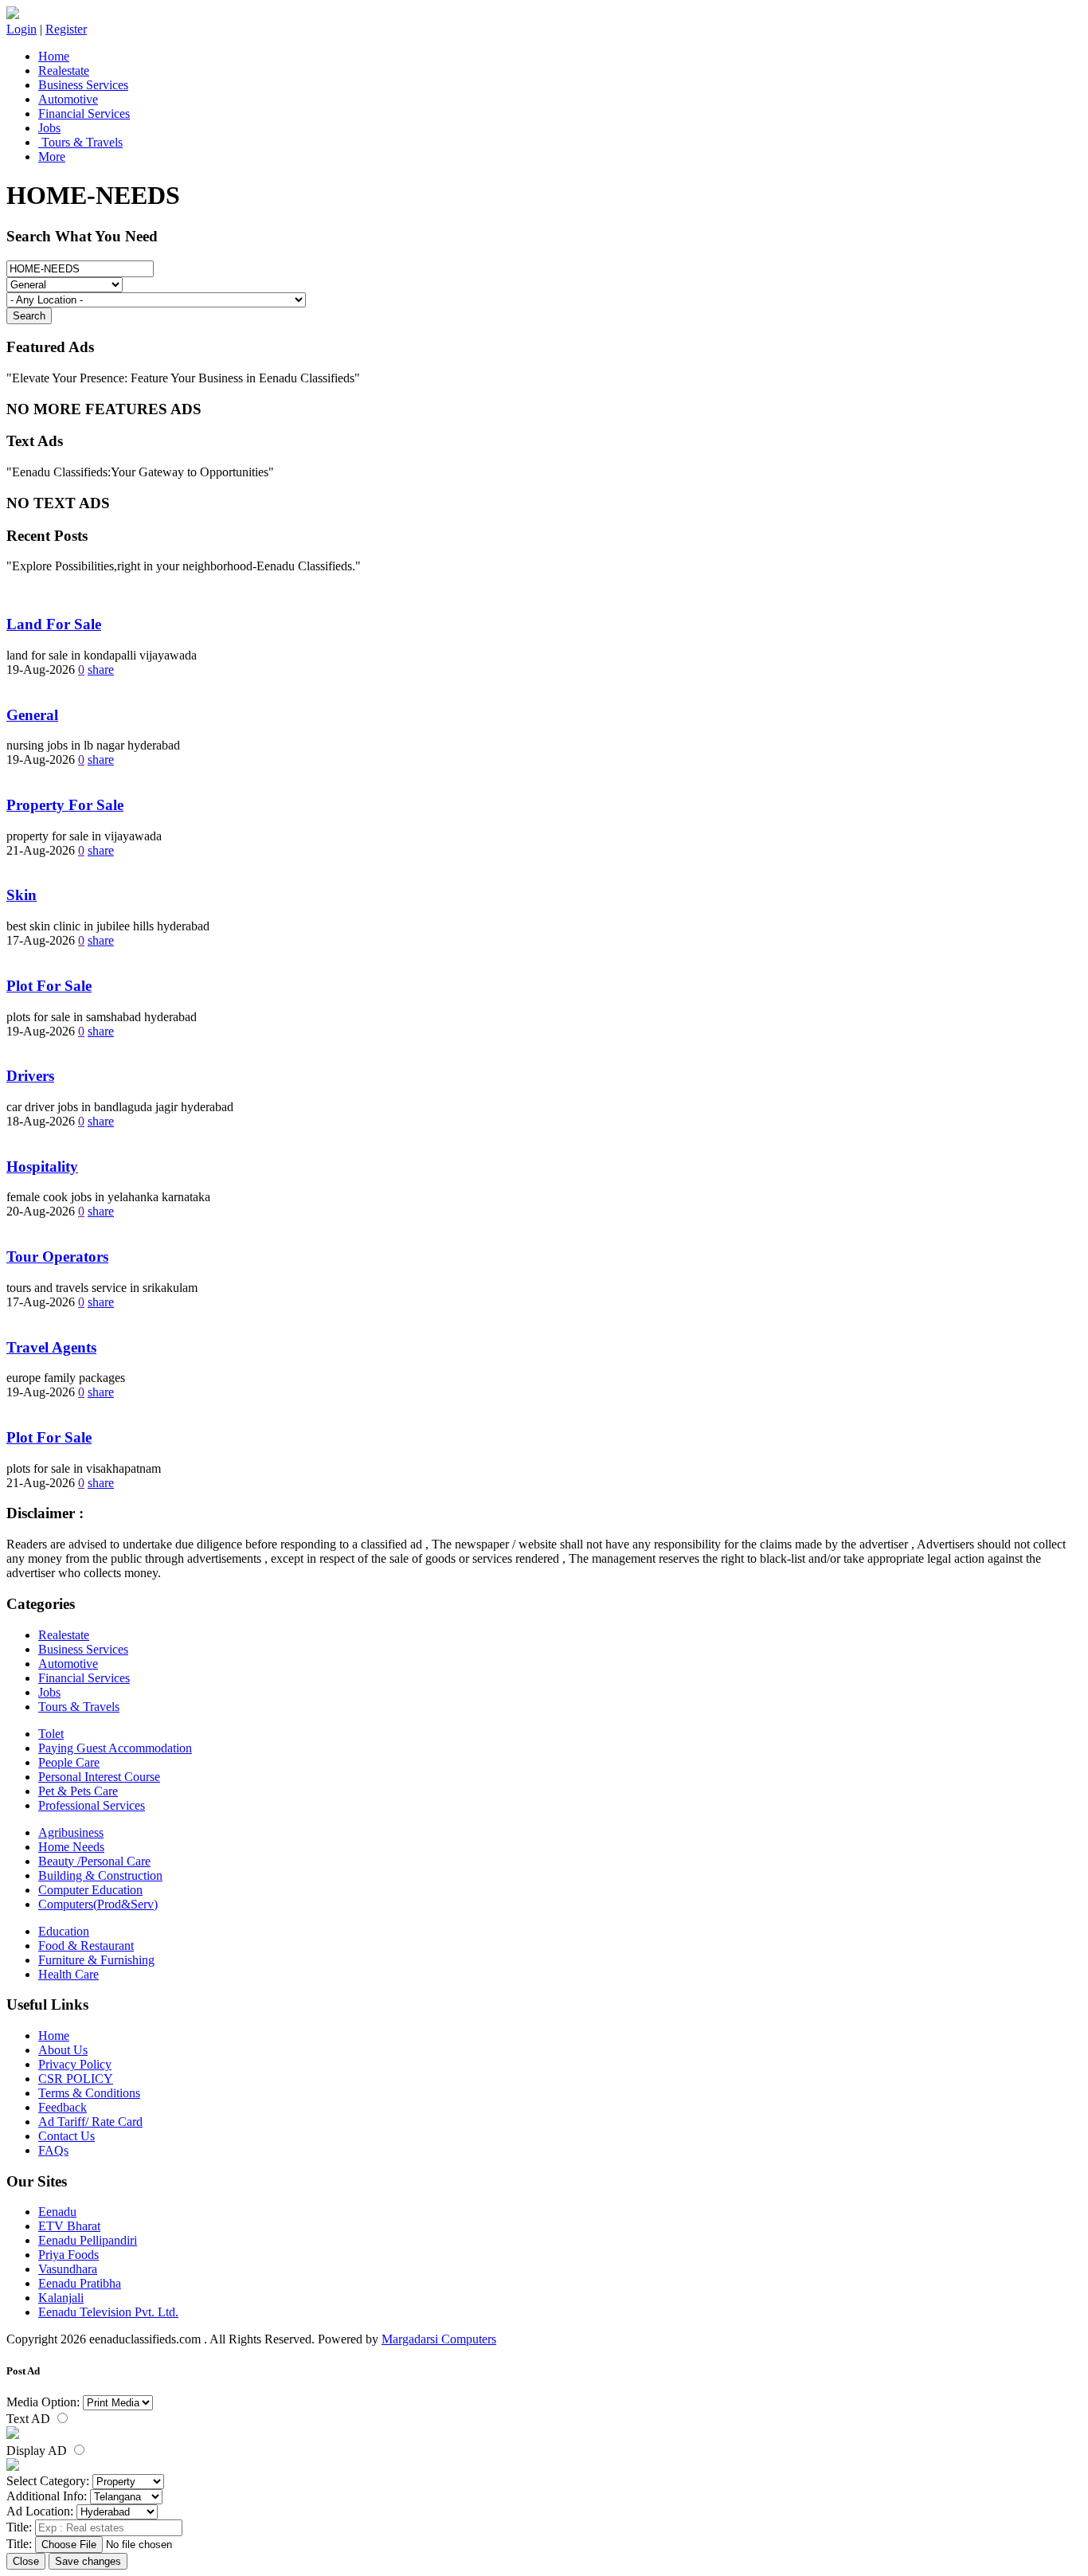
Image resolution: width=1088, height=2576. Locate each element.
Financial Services (84, 114)
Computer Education (90, 1890)
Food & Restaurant (86, 1946)
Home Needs (71, 1847)
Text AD (30, 2419)
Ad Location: (40, 2511)
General (32, 715)
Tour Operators (57, 1257)
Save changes (88, 2561)
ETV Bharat (69, 2226)
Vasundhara (68, 2269)
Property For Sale (65, 805)
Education (64, 1931)
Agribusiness (71, 1832)
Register (66, 29)
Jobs (49, 128)
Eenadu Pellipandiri (88, 2240)
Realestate (64, 70)
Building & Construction (100, 1875)
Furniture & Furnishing (96, 1960)
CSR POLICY (76, 2079)
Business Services (83, 85)
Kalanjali (61, 2298)
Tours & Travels (80, 142)
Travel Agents (51, 1347)
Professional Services (92, 1805)
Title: (19, 2527)
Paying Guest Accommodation (115, 1748)
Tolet (51, 1734)
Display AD (38, 2451)
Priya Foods (68, 2255)
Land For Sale (54, 624)
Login (22, 29)
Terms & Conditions (89, 2093)
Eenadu (57, 2212)
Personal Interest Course (99, 1777)
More (52, 157)
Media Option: (43, 2402)
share (101, 669)
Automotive (68, 99)
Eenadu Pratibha (80, 2283)
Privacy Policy (75, 2064)
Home (54, 56)
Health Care (68, 1974)
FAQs (53, 2150)
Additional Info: (47, 2496)
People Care (69, 1762)
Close (26, 2561)
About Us (63, 2050)
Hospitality (42, 1167)
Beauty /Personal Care (94, 1861)
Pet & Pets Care (78, 1791)
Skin (22, 895)
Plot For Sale (49, 986)
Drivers (30, 1076)
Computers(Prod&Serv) (98, 1904)
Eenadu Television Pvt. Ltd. (108, 2312)
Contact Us (67, 2136)
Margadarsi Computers (439, 2339)
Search (29, 316)
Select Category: (48, 2481)
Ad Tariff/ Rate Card (90, 2122)
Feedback (63, 2107)
